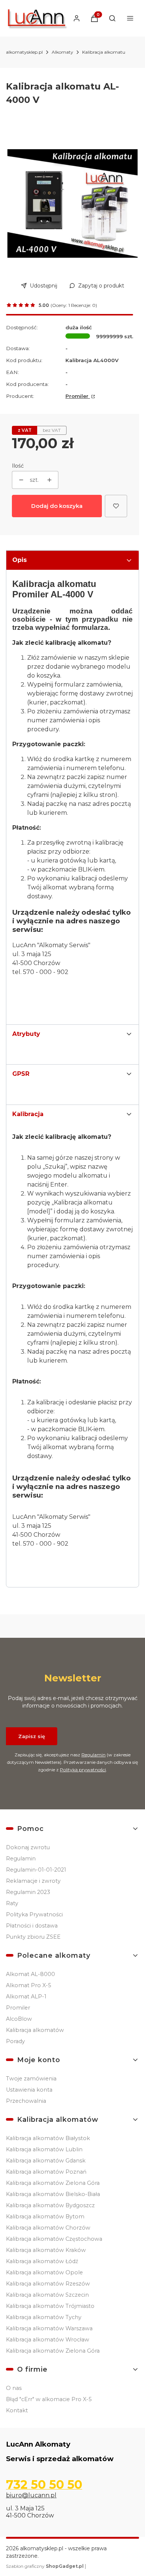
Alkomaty (62, 52)
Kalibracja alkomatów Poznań (46, 2172)
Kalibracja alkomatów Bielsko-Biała (53, 2194)
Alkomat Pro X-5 (28, 1985)
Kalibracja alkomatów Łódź (42, 2261)
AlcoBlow (19, 2019)
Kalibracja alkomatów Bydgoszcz (50, 2205)
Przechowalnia (26, 2101)
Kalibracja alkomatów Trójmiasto (50, 2306)
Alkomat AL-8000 (30, 1974)
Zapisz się (32, 1736)
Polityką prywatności (83, 1770)
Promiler (78, 396)
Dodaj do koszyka (57, 506)
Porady (15, 2041)
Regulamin (94, 1755)
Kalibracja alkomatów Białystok (48, 2138)
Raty (12, 1903)
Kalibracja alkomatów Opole (44, 2272)
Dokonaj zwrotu (28, 1847)
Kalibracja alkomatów (35, 2030)
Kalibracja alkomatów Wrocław (48, 2340)
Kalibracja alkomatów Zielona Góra (53, 2183)
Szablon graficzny (45, 2566)
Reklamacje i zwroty (33, 1881)
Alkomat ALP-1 (26, 1997)
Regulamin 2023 (28, 1892)
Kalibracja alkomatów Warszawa (49, 2328)
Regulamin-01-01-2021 (36, 1870)
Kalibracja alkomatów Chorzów (48, 2228)
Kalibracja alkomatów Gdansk (46, 2161)
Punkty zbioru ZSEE (33, 1937)
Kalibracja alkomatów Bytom (45, 2217)
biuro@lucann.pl (31, 2495)
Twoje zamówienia (31, 2079)
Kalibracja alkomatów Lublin (44, 2149)
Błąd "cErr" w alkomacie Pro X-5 (49, 2399)
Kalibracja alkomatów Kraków (46, 2250)
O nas (14, 2388)
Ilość (18, 466)
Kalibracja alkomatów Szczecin (47, 2295)
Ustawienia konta (29, 2090)
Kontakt (17, 2410)
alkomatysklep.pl (24, 52)
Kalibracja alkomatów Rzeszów (48, 2284)
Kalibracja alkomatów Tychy (44, 2317)
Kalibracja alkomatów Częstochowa (54, 2239)
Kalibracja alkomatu (104, 52)
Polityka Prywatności (34, 1914)
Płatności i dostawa (32, 1926)
